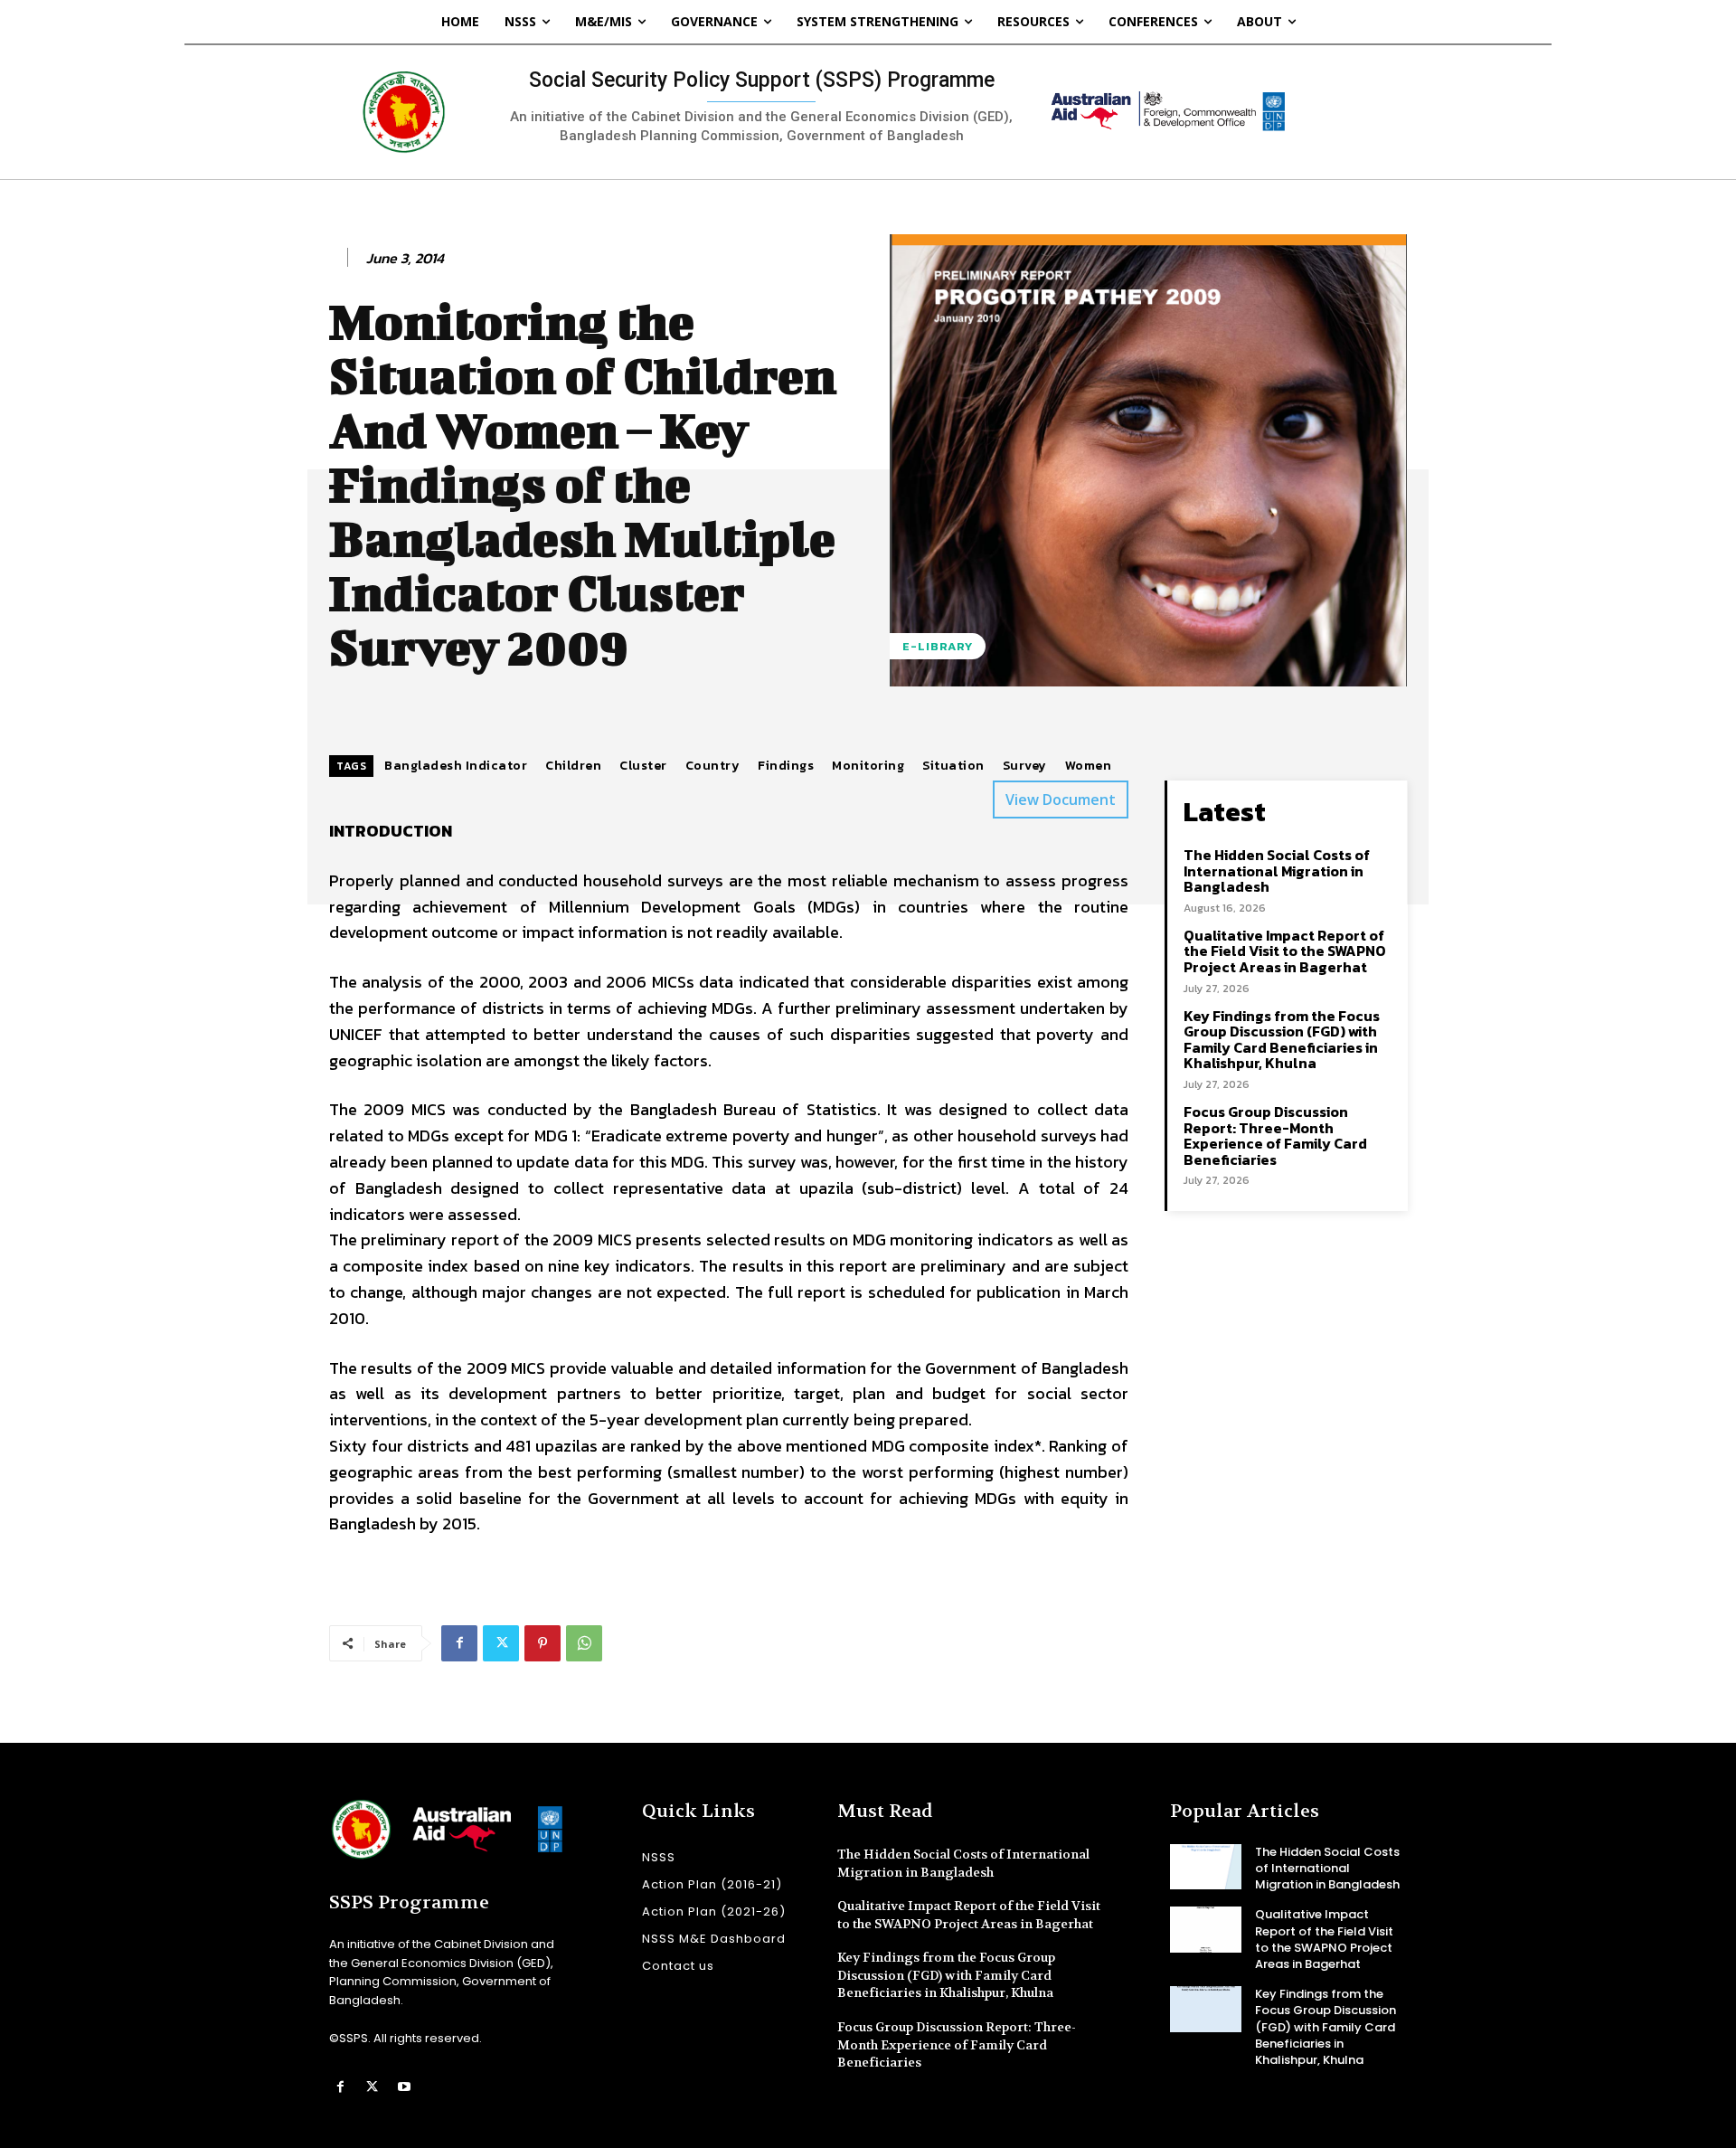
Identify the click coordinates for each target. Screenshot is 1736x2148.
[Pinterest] (542, 1643)
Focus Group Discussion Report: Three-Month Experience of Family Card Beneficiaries (1275, 1136)
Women (1089, 766)
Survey (1025, 766)
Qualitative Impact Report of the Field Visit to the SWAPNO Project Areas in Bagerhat (1285, 951)
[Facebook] (459, 1643)
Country (713, 766)
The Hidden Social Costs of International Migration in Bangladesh (1277, 871)
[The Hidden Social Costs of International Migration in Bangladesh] (1206, 1867)
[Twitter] (501, 1643)
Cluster (643, 766)
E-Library (938, 646)
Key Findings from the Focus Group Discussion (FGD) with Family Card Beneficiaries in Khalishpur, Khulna (1282, 1040)
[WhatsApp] (584, 1643)
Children (573, 766)
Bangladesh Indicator (456, 766)
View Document (1061, 800)
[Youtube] (404, 2087)
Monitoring (868, 766)
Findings (786, 766)
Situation (953, 766)
